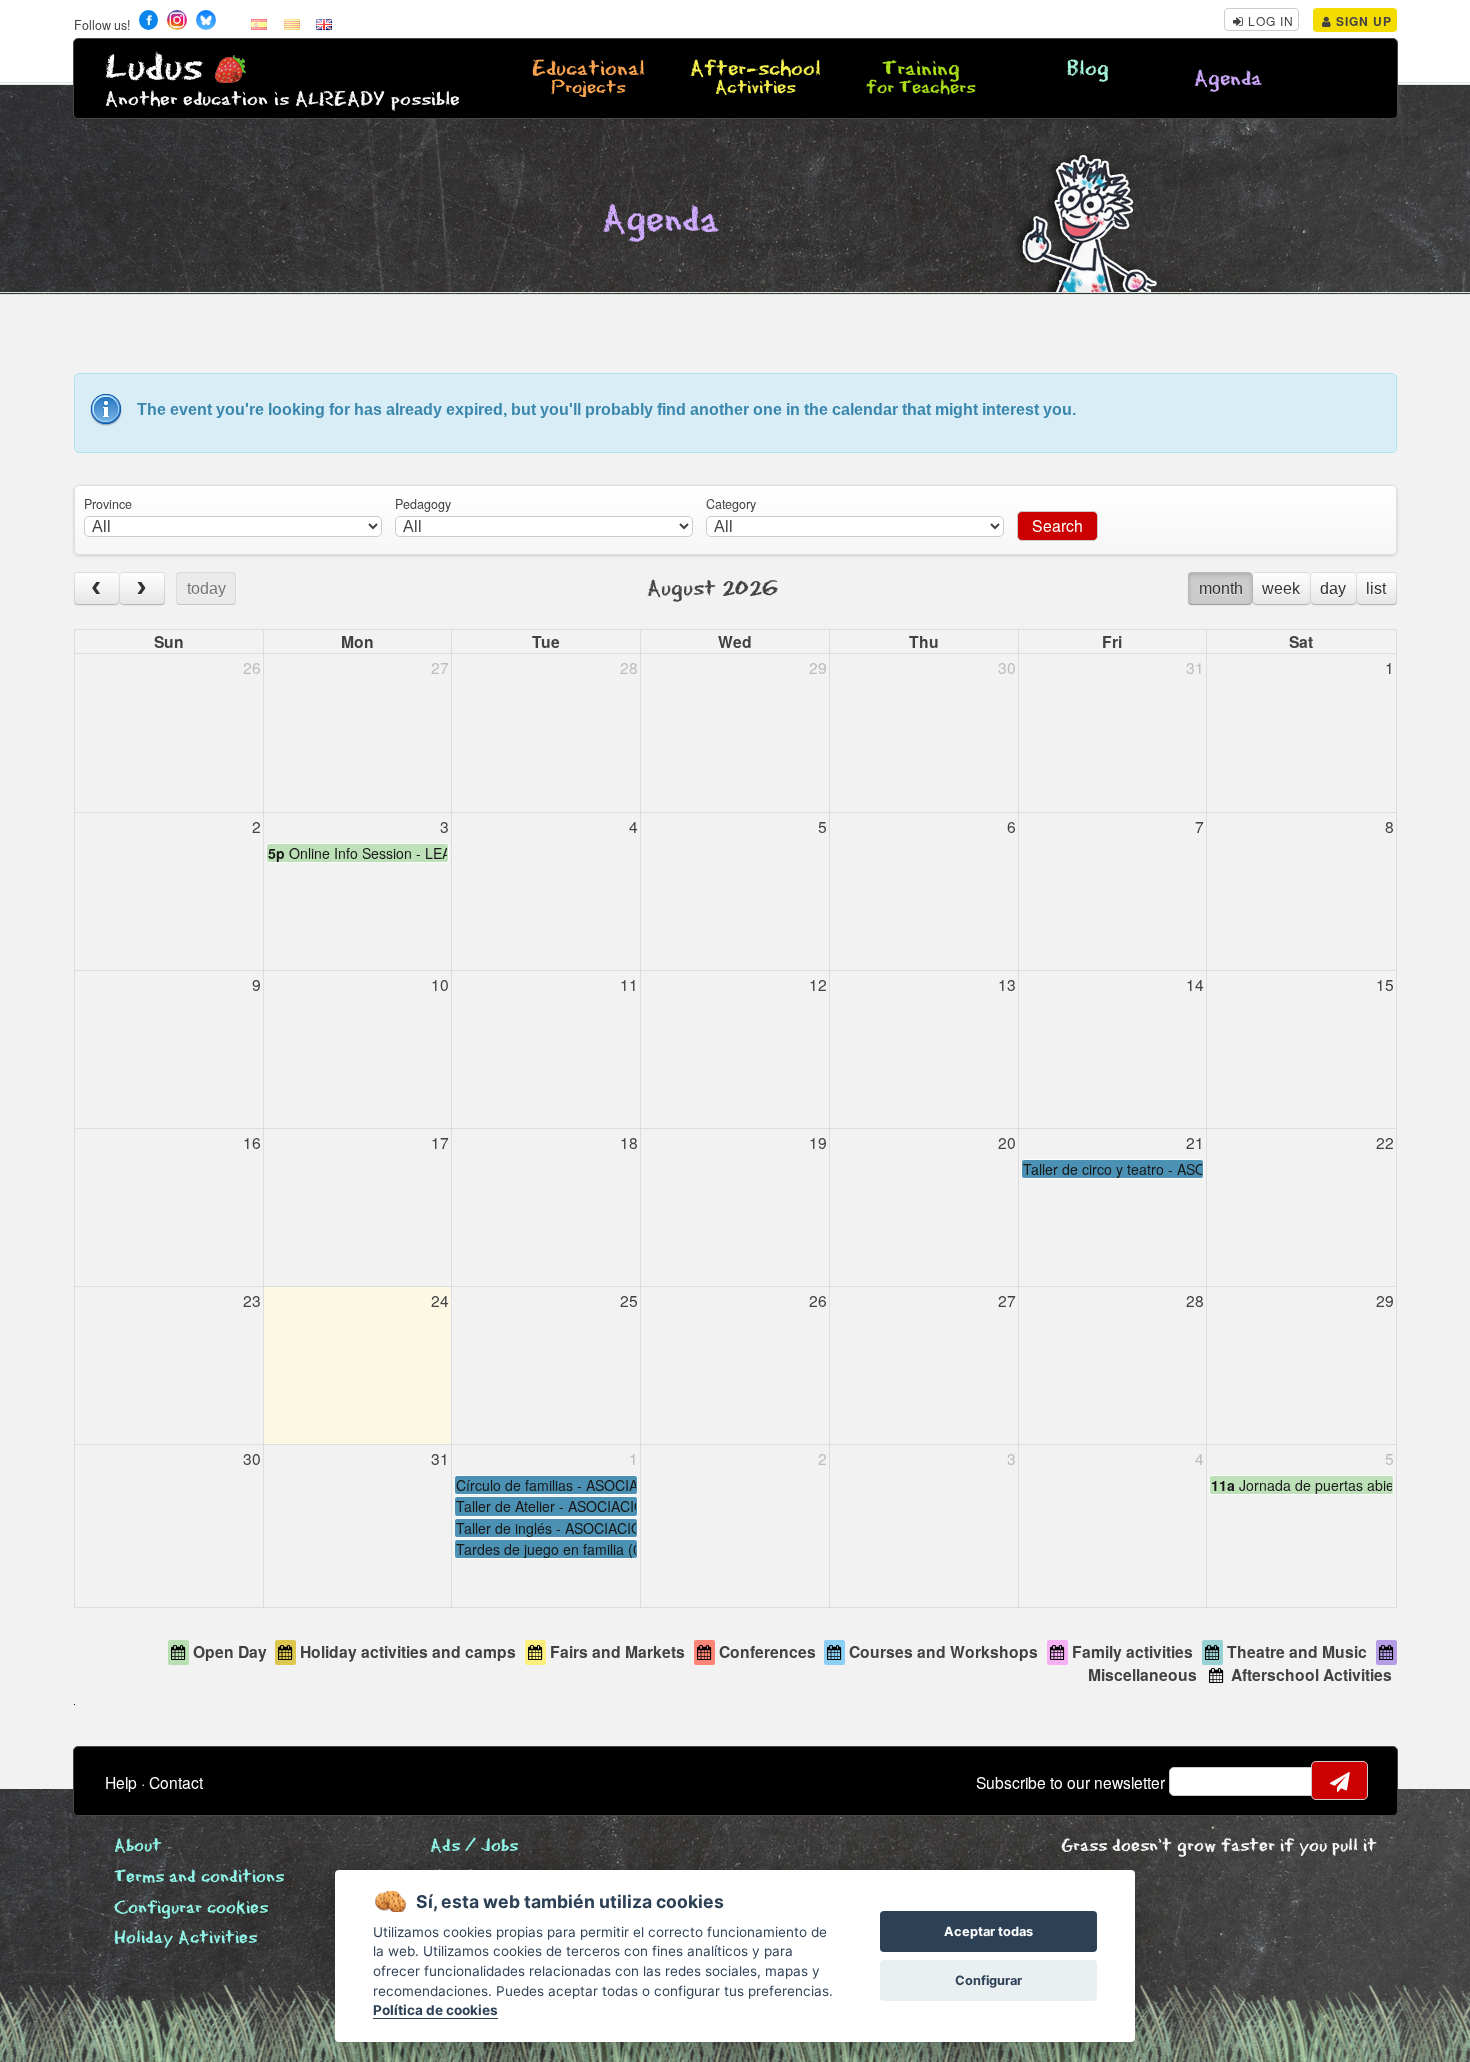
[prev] (97, 588)
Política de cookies (435, 2010)
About (138, 1846)
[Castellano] (259, 23)
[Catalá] (292, 23)
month (1221, 588)
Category (731, 504)
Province (108, 504)
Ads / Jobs (474, 1846)
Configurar (988, 1980)
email (1197, 1781)
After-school (755, 79)
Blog (1088, 69)
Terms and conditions (199, 1877)
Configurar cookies (191, 1908)
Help (121, 1782)
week (1281, 588)
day (1333, 588)
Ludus (154, 68)
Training (921, 79)
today (206, 588)
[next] (142, 588)
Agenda (1228, 79)
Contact (176, 1782)
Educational (588, 79)
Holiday (185, 1938)
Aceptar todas (988, 1931)
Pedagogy (423, 504)
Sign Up (1362, 21)
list (1376, 588)
